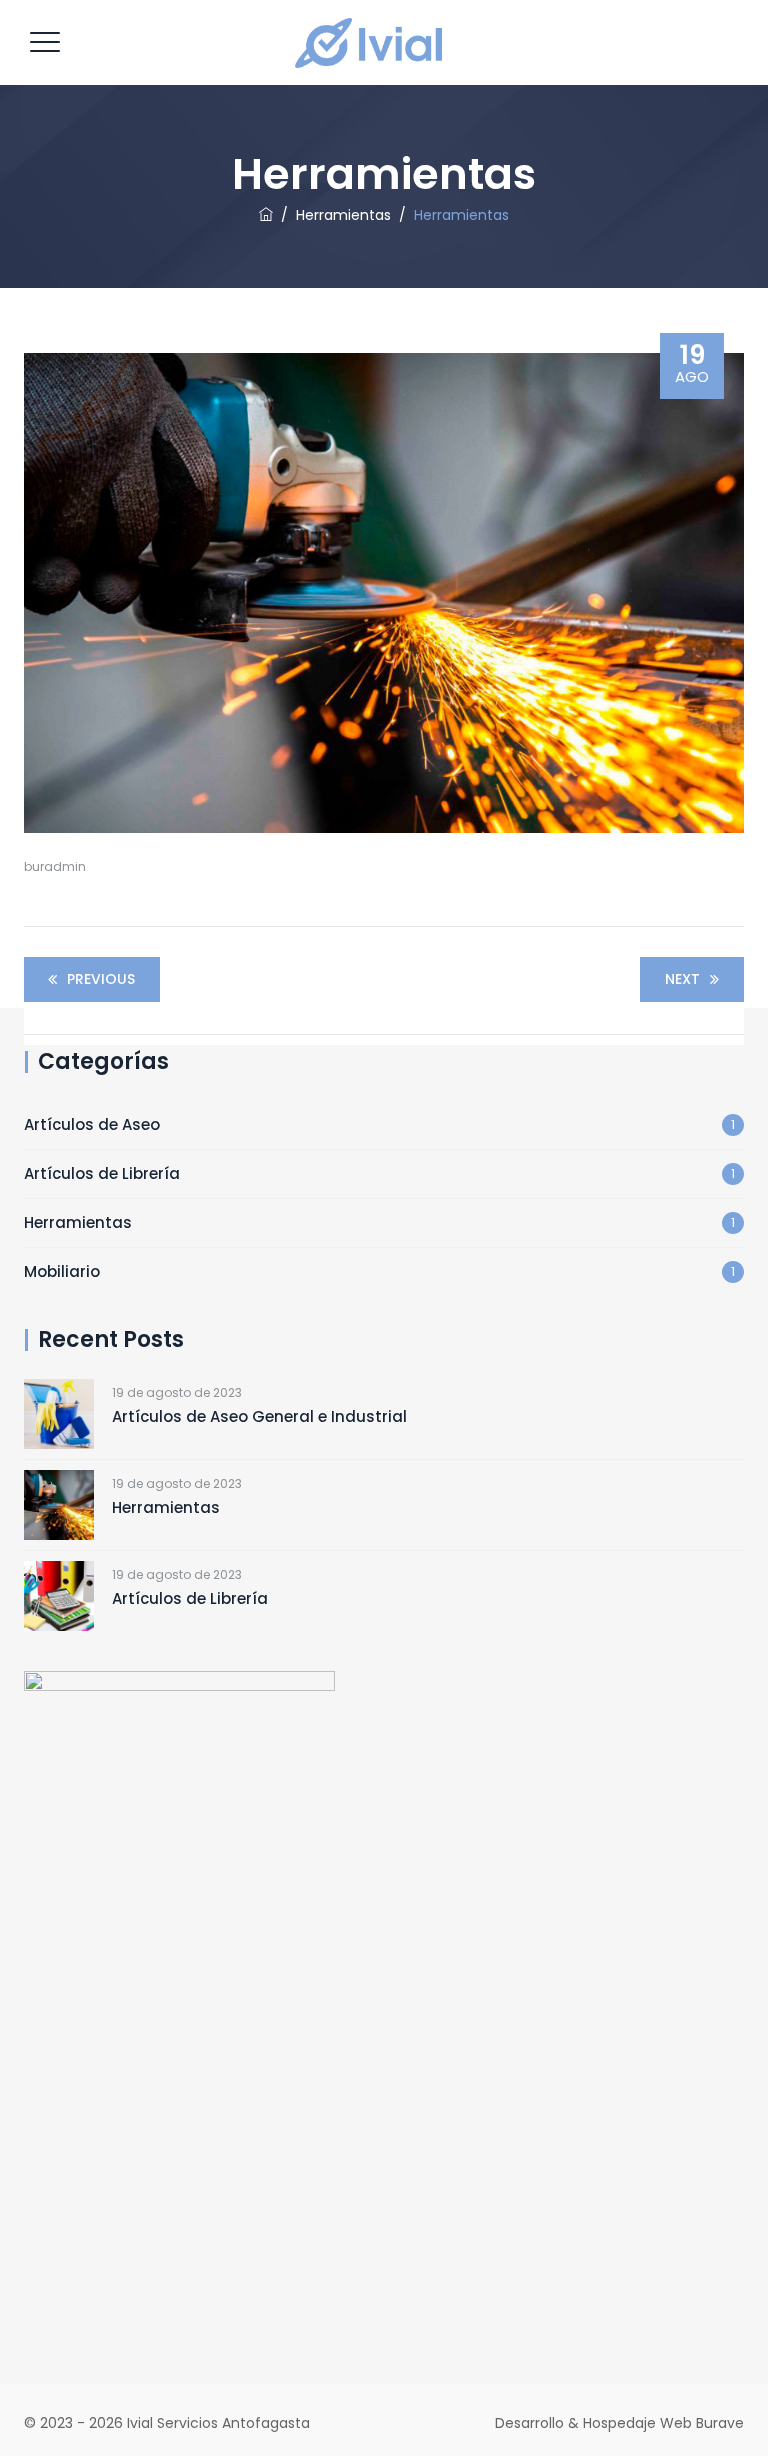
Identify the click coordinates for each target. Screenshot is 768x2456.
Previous (101, 979)
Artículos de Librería (102, 1173)
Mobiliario (62, 1271)
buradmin (55, 866)
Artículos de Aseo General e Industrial (259, 1416)
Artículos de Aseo (92, 1124)
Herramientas (78, 1222)
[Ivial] (381, 42)
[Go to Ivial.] (266, 215)
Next (682, 979)
